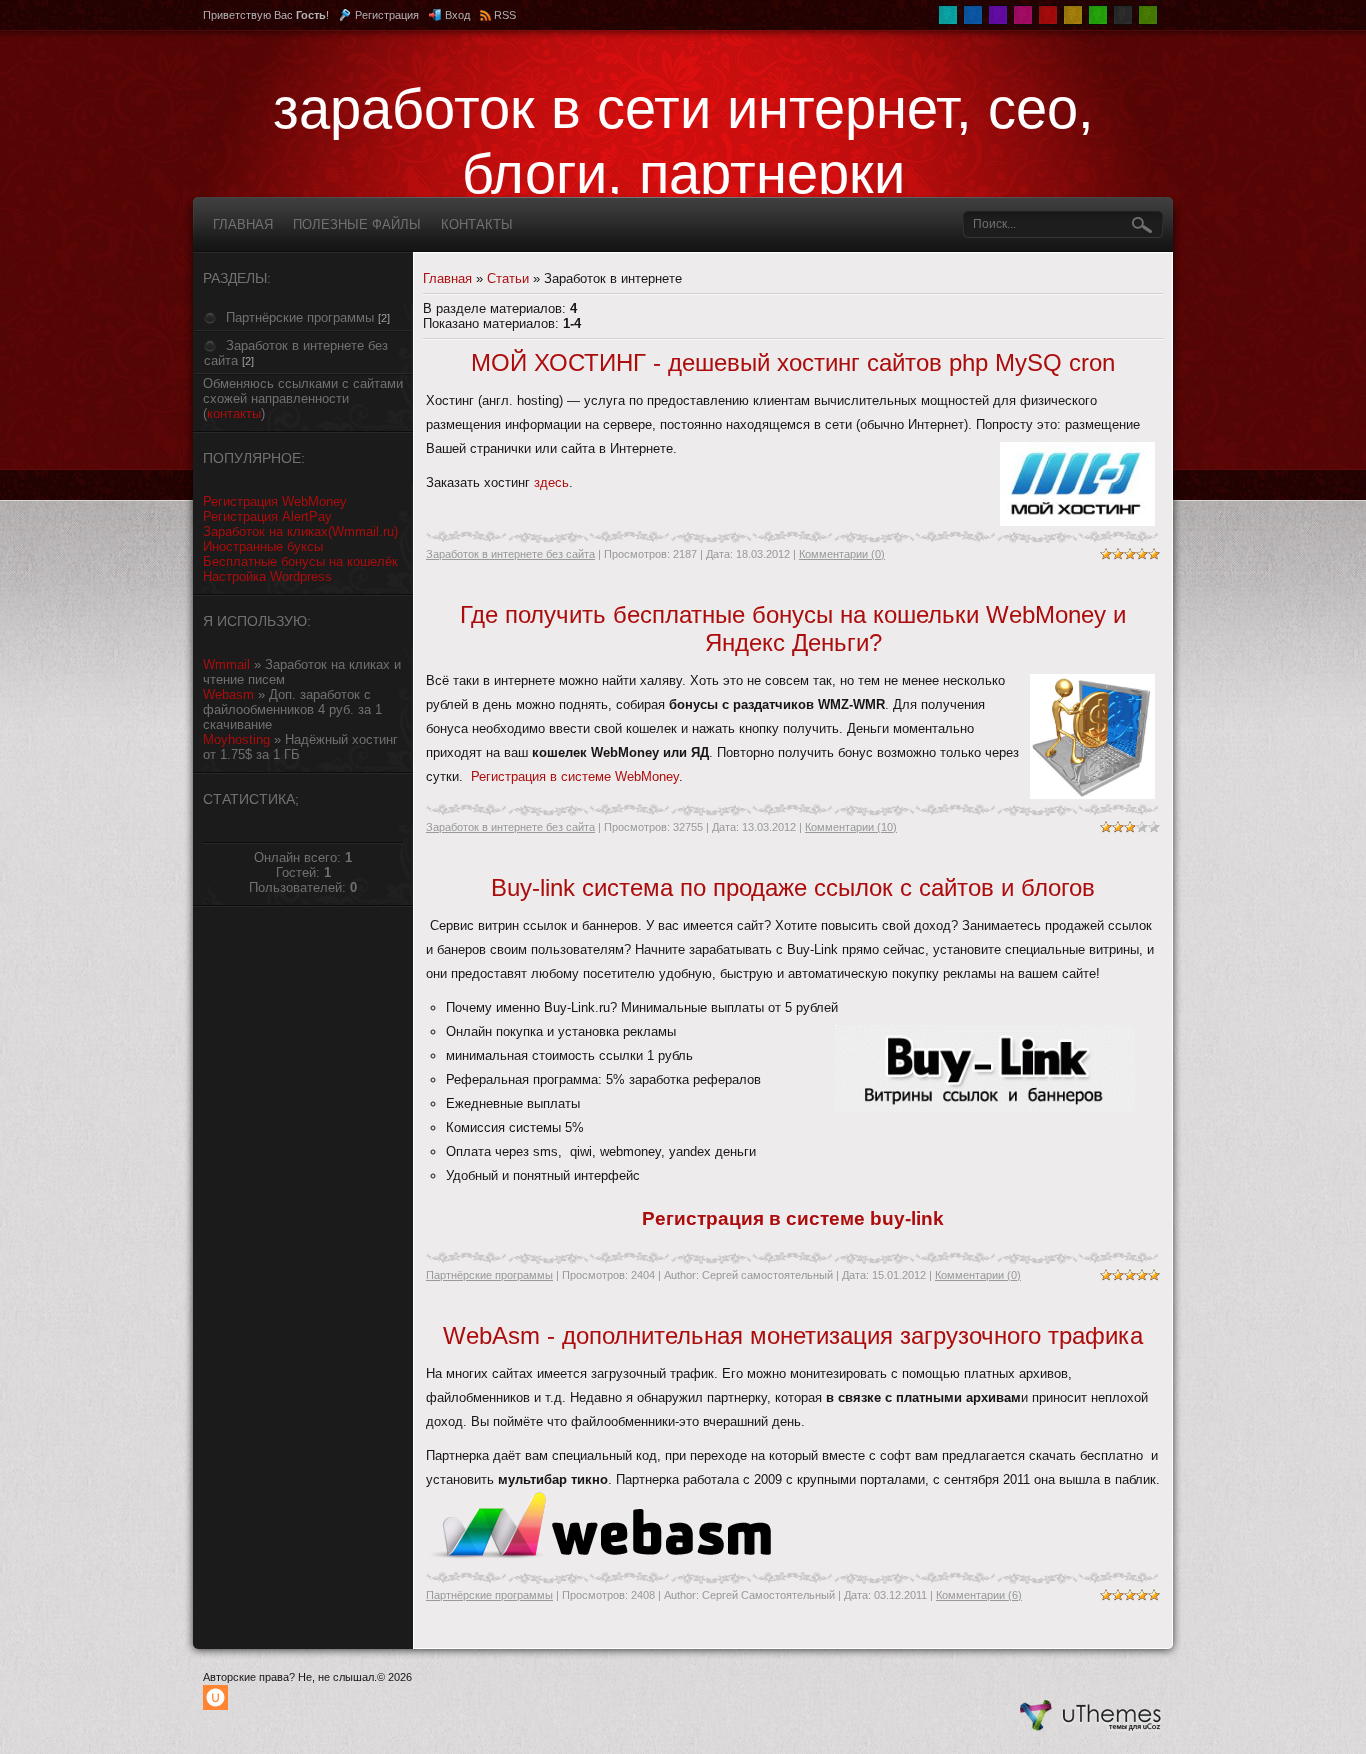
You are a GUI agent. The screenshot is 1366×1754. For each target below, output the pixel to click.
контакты (234, 413)
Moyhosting (236, 739)
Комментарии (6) (979, 1595)
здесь (551, 482)
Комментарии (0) (842, 554)
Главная (447, 278)
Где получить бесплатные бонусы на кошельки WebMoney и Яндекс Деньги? (793, 628)
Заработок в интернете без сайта (510, 554)
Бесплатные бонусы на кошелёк (300, 561)
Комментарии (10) (851, 827)
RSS (505, 15)
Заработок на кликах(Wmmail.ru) (300, 531)
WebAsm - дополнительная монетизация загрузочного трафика (793, 1335)
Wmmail (226, 664)
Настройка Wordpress (267, 576)
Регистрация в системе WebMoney (575, 776)
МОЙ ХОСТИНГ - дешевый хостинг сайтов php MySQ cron (793, 362)
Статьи (508, 278)
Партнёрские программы (300, 317)
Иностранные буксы (263, 546)
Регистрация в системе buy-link (793, 1218)
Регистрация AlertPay (267, 516)
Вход (457, 15)
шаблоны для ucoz (1091, 1717)
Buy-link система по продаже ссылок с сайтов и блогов (793, 887)
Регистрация (387, 15)
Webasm (228, 694)
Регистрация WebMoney (275, 501)
